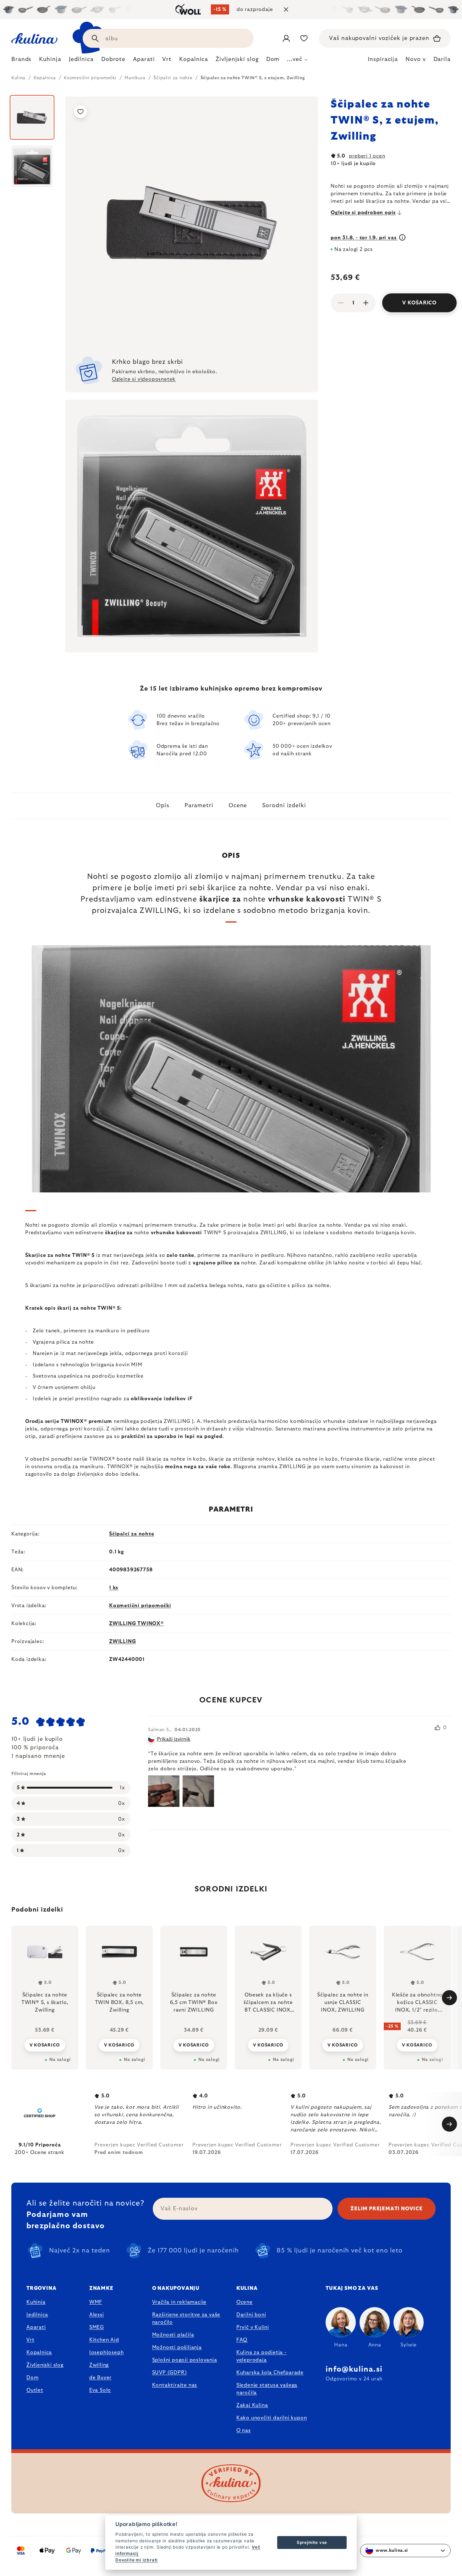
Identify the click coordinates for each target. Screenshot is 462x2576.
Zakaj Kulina (252, 2405)
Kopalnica (39, 2352)
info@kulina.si (354, 2369)
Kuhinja (36, 2302)
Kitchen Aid (104, 2340)
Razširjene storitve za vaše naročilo (186, 2318)
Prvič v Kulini (253, 2327)
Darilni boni (251, 2315)
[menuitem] (21, 61)
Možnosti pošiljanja (177, 2347)
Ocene (238, 806)
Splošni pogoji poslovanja (185, 2360)
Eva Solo (100, 2390)
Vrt (30, 2340)
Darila (442, 59)
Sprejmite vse (312, 2542)
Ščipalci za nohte (132, 1534)
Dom (32, 2378)
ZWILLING (122, 1641)
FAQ (242, 2340)
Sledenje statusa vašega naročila (267, 2389)
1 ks (114, 1588)
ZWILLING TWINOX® (136, 1624)
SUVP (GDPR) (170, 2373)
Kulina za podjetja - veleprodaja (261, 2356)
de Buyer (100, 2378)
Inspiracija (383, 59)
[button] (45, 2045)
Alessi (97, 2315)
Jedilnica (37, 2315)
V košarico (419, 303)
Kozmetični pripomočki (140, 1606)
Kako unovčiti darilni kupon (272, 2418)
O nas (244, 2430)
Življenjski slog (45, 2365)
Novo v (415, 59)
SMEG (97, 2327)
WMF (96, 2302)
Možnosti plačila (173, 2335)
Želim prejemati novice (387, 2209)
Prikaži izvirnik (174, 1739)
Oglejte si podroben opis (363, 213)
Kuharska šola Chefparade (270, 2373)
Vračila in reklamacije (179, 2302)
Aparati (36, 2327)
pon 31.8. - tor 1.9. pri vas (364, 238)
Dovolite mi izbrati (137, 2560)
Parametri (199, 806)
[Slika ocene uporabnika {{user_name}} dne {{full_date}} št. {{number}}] (164, 1791)
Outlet (35, 2390)
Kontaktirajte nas (175, 2385)
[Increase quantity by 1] (366, 303)
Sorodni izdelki (284, 806)
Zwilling (99, 2365)
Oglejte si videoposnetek (144, 379)
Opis (163, 806)
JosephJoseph (107, 2352)
